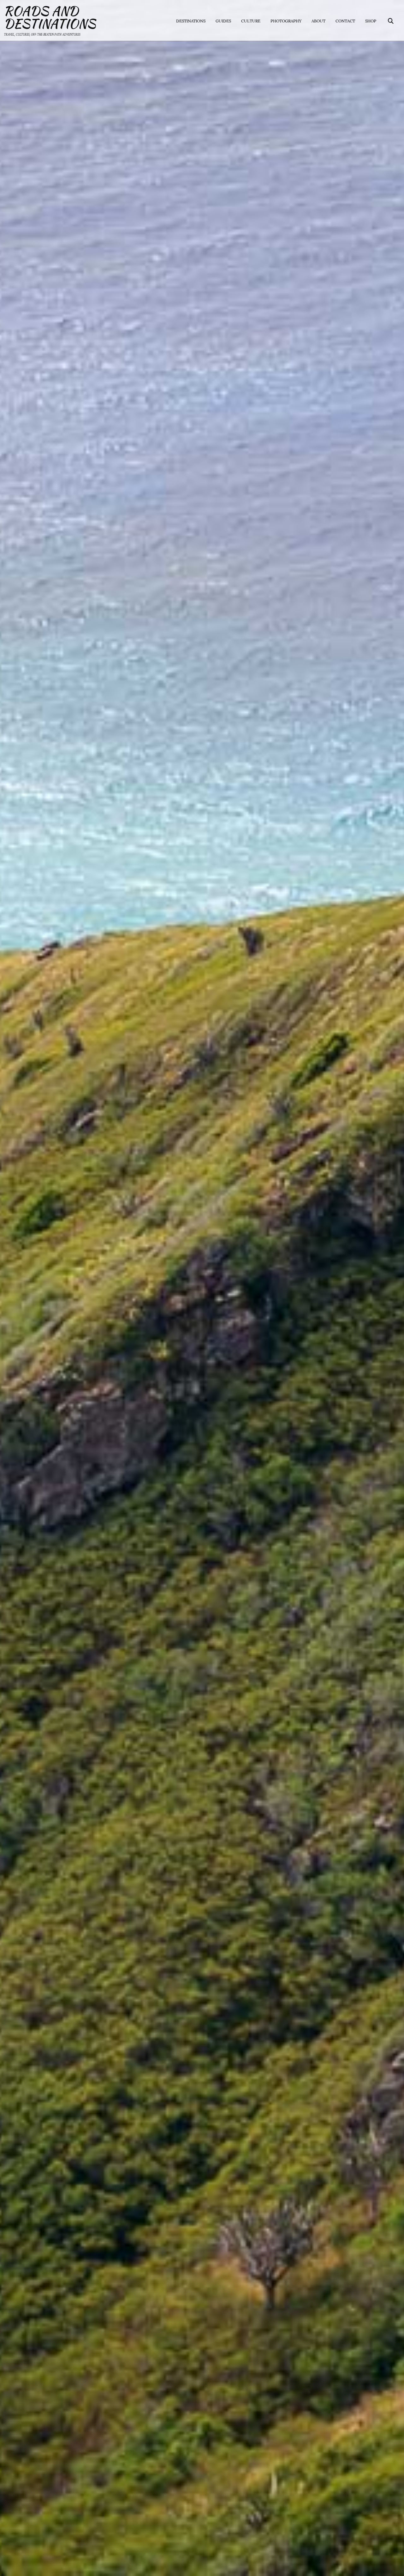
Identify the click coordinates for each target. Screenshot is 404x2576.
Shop (371, 21)
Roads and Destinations (50, 17)
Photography (286, 21)
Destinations (191, 21)
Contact (345, 21)
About (318, 21)
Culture (251, 21)
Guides (223, 21)
